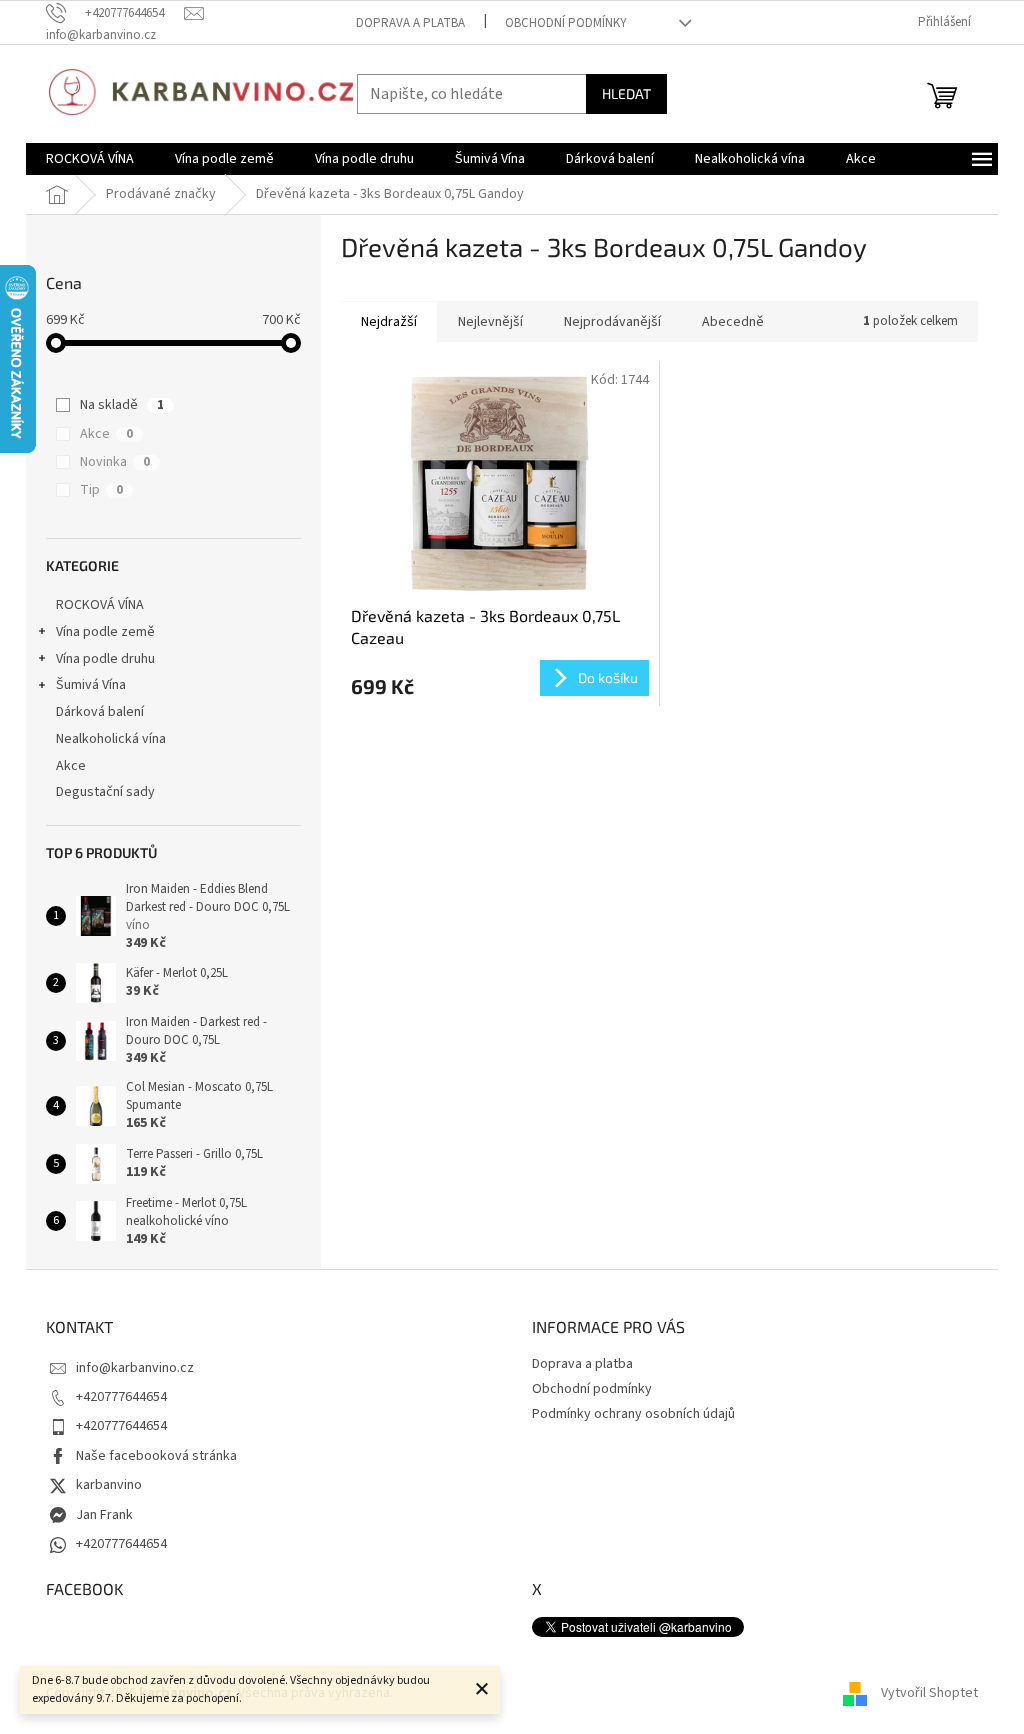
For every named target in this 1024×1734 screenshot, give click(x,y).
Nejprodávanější (612, 322)
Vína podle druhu (105, 659)
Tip (101, 490)
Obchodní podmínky (566, 23)
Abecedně (733, 322)
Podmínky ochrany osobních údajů (633, 1414)
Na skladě (122, 405)
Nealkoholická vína (111, 739)
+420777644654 (121, 1397)
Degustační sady (105, 792)
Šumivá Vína (91, 685)
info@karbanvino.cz (135, 1368)
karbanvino (109, 1485)
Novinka (115, 462)
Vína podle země (105, 632)
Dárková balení (100, 712)
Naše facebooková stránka (156, 1456)
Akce (106, 434)
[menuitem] (90, 159)
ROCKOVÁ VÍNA (100, 605)
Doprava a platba (410, 23)
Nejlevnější (490, 322)
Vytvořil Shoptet (929, 1693)
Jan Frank (104, 1515)
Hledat (626, 93)
